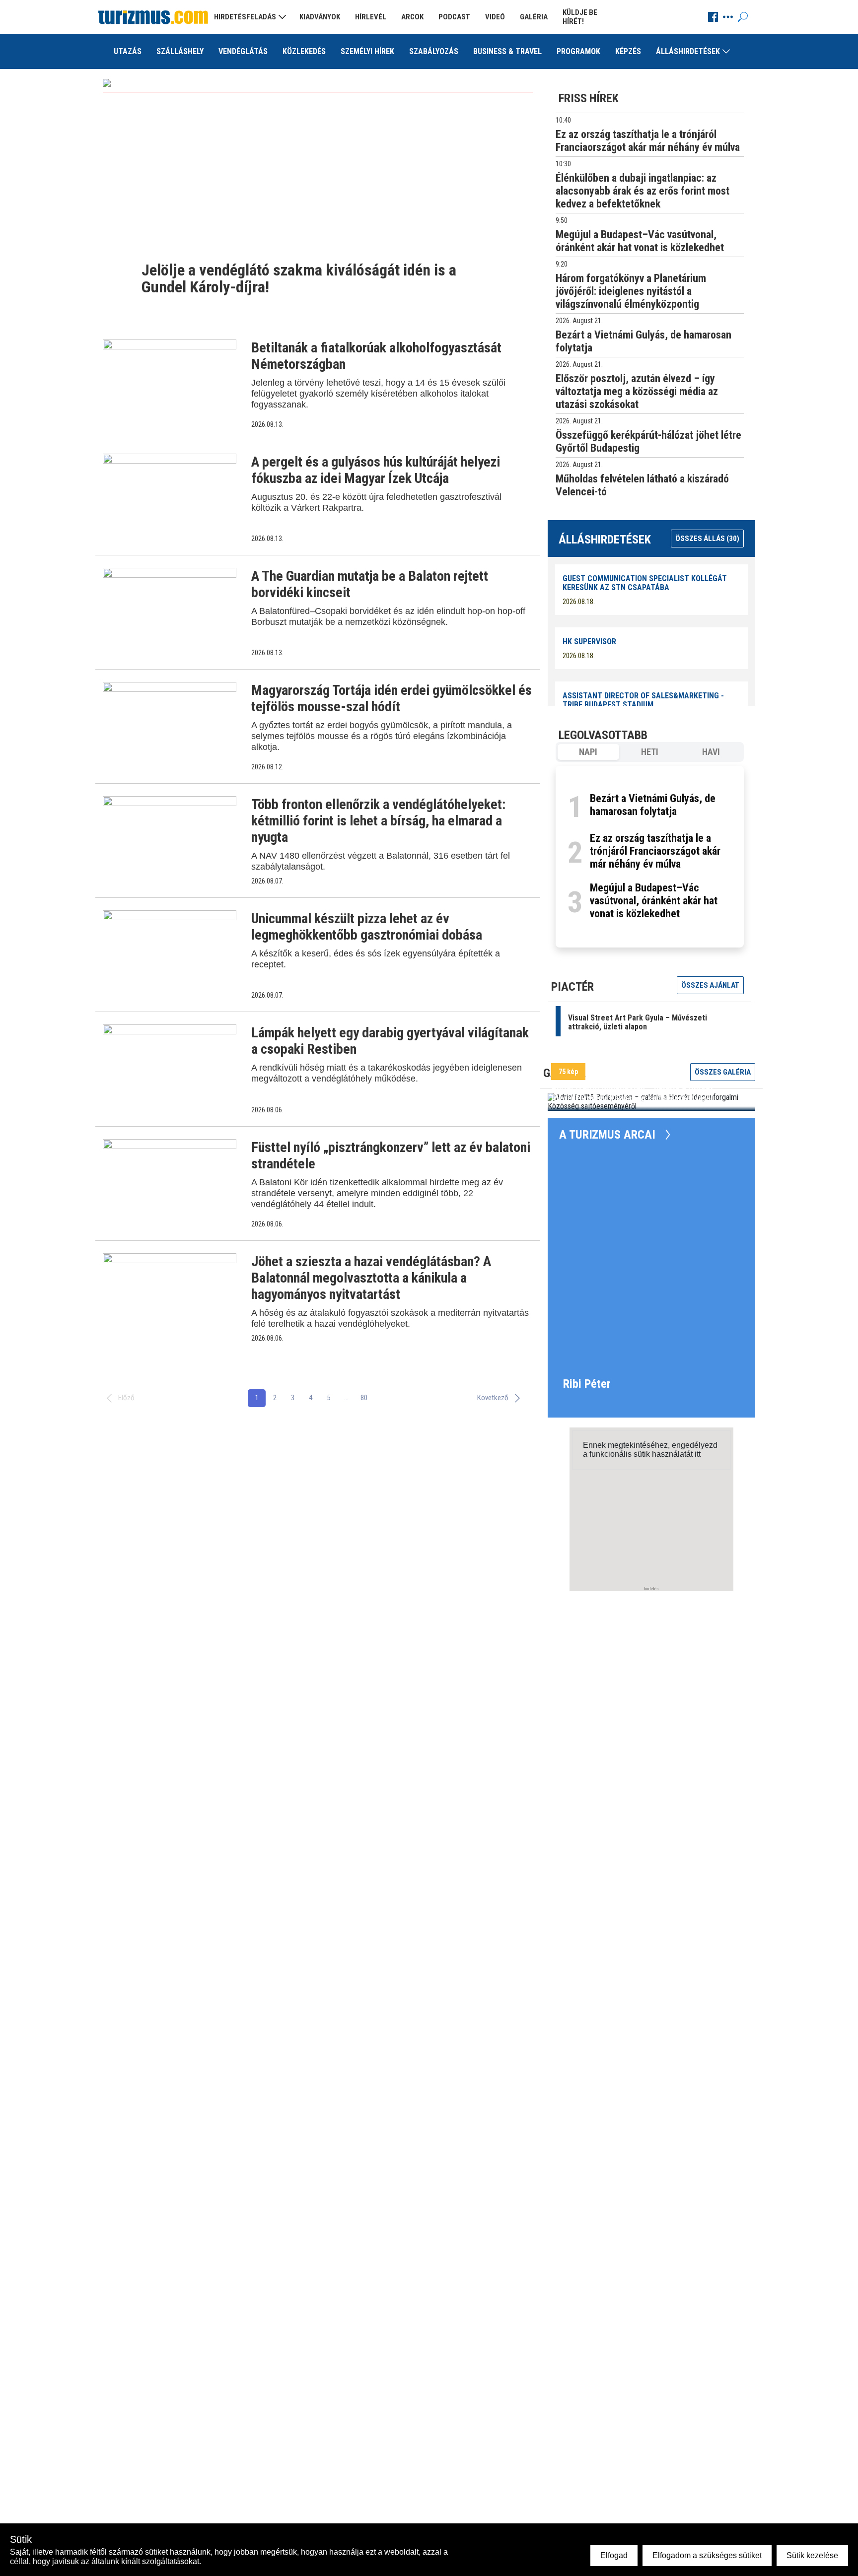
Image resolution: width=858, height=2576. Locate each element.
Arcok (412, 17)
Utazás (128, 51)
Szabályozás (434, 51)
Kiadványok (320, 17)
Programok (578, 51)
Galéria (534, 17)
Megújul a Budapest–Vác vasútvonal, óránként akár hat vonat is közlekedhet (654, 901)
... (346, 1398)
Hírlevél (371, 17)
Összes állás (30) (707, 539)
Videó (495, 17)
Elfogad (614, 2555)
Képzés (628, 51)
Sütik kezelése (812, 2555)
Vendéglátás (243, 51)
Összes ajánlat (710, 985)
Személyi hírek (367, 51)
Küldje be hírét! (580, 17)
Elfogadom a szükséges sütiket (707, 2555)
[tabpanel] (650, 857)
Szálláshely (180, 51)
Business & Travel (507, 51)
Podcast (454, 17)
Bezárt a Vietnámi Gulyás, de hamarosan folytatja (653, 805)
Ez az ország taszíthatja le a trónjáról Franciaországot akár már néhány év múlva (655, 851)
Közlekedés (304, 51)
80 (364, 1398)
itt (698, 1454)
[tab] (588, 752)
